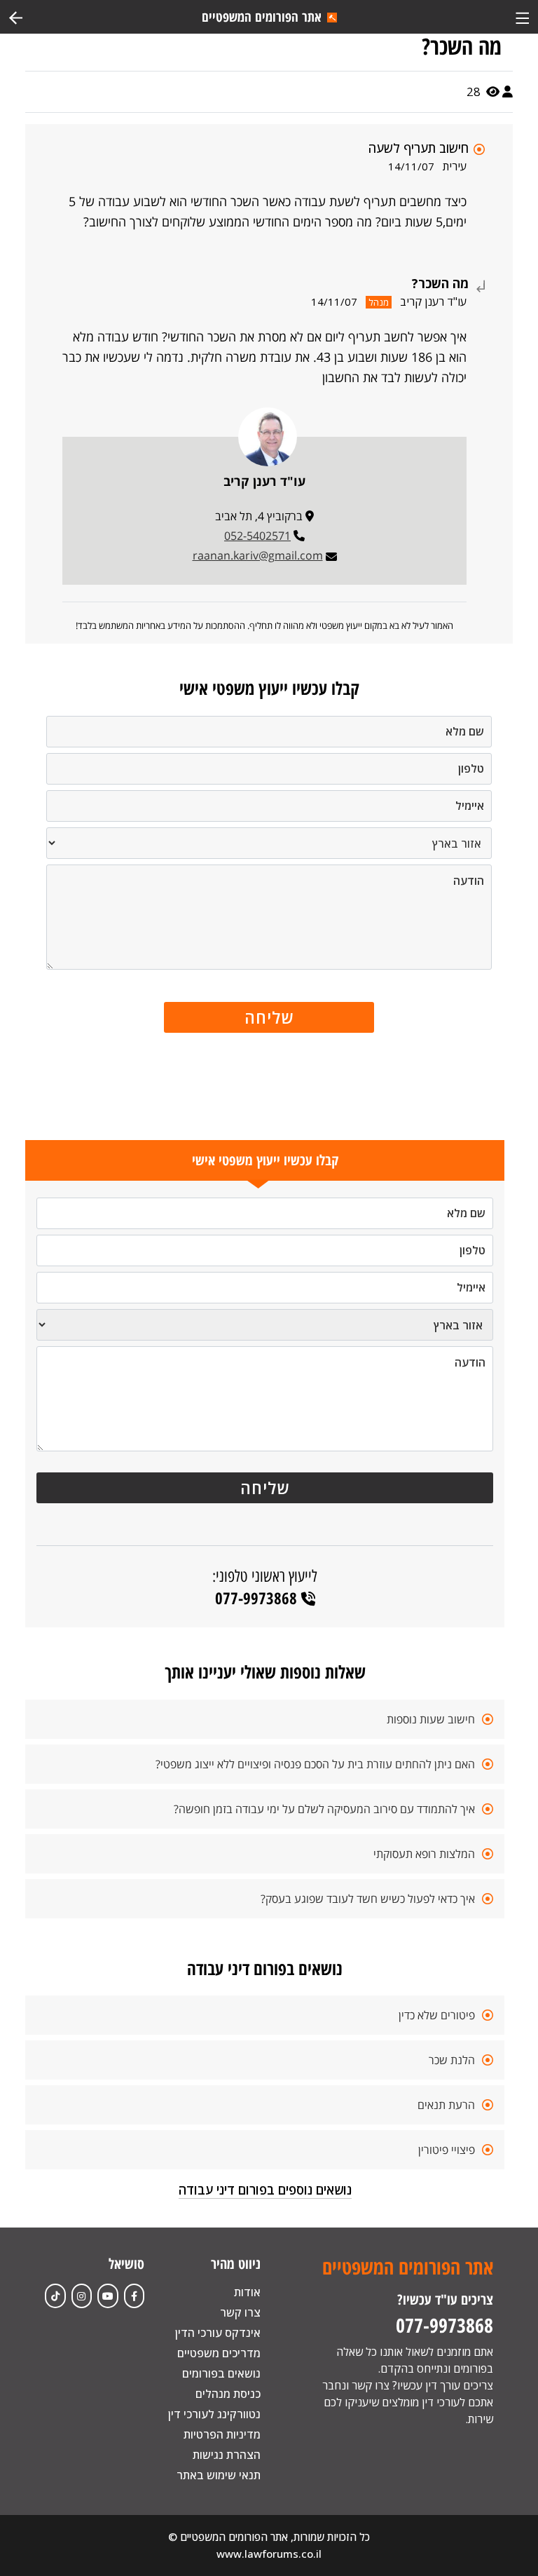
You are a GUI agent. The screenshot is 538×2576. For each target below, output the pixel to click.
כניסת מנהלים (228, 2394)
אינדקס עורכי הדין (218, 2333)
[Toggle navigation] (522, 16)
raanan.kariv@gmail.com (258, 555)
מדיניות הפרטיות (222, 2434)
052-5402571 (257, 536)
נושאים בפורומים (221, 2373)
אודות (247, 2292)
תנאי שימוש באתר (219, 2475)
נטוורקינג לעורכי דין (214, 2414)
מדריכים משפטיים (219, 2353)
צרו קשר (240, 2312)
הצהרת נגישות (227, 2455)
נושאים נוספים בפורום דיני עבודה (265, 2190)
